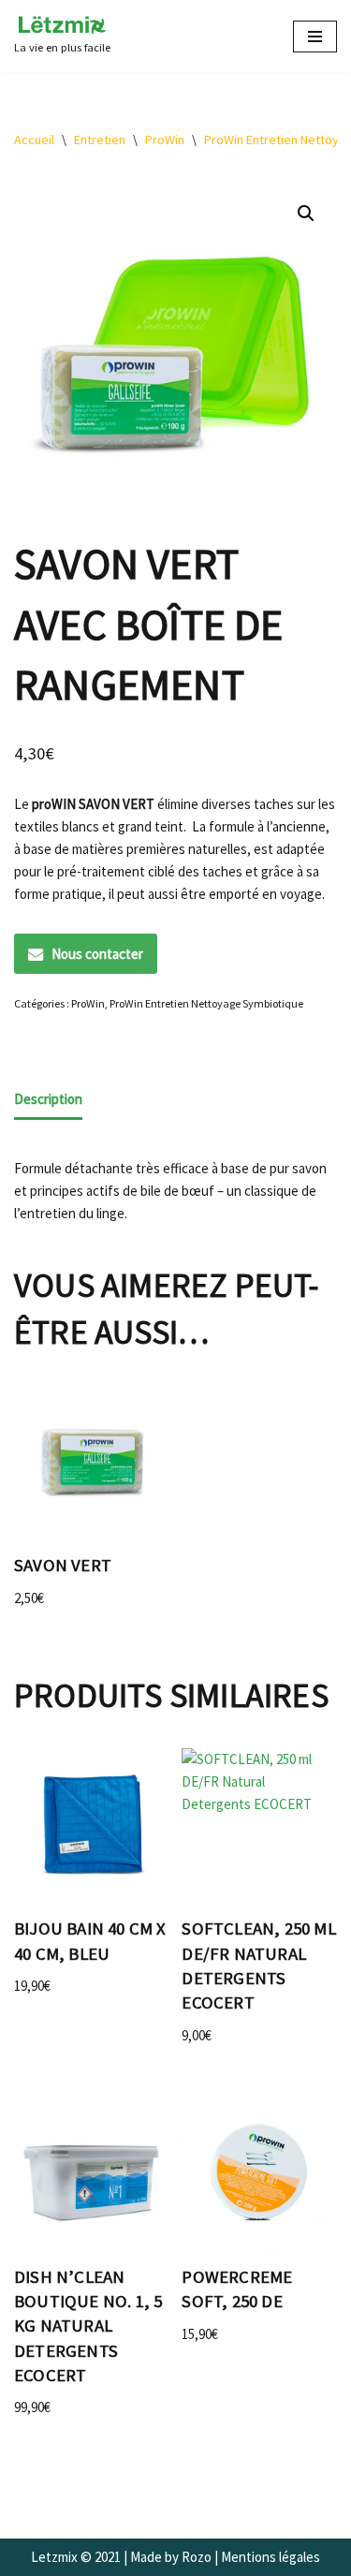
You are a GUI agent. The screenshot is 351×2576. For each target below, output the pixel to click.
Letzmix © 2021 (76, 2557)
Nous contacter (97, 954)
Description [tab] (48, 1099)
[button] (306, 213)
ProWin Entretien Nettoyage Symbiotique (206, 1003)
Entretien (100, 140)
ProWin (165, 140)
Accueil (34, 140)
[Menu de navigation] (315, 37)
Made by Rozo (171, 2557)
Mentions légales (271, 2557)
